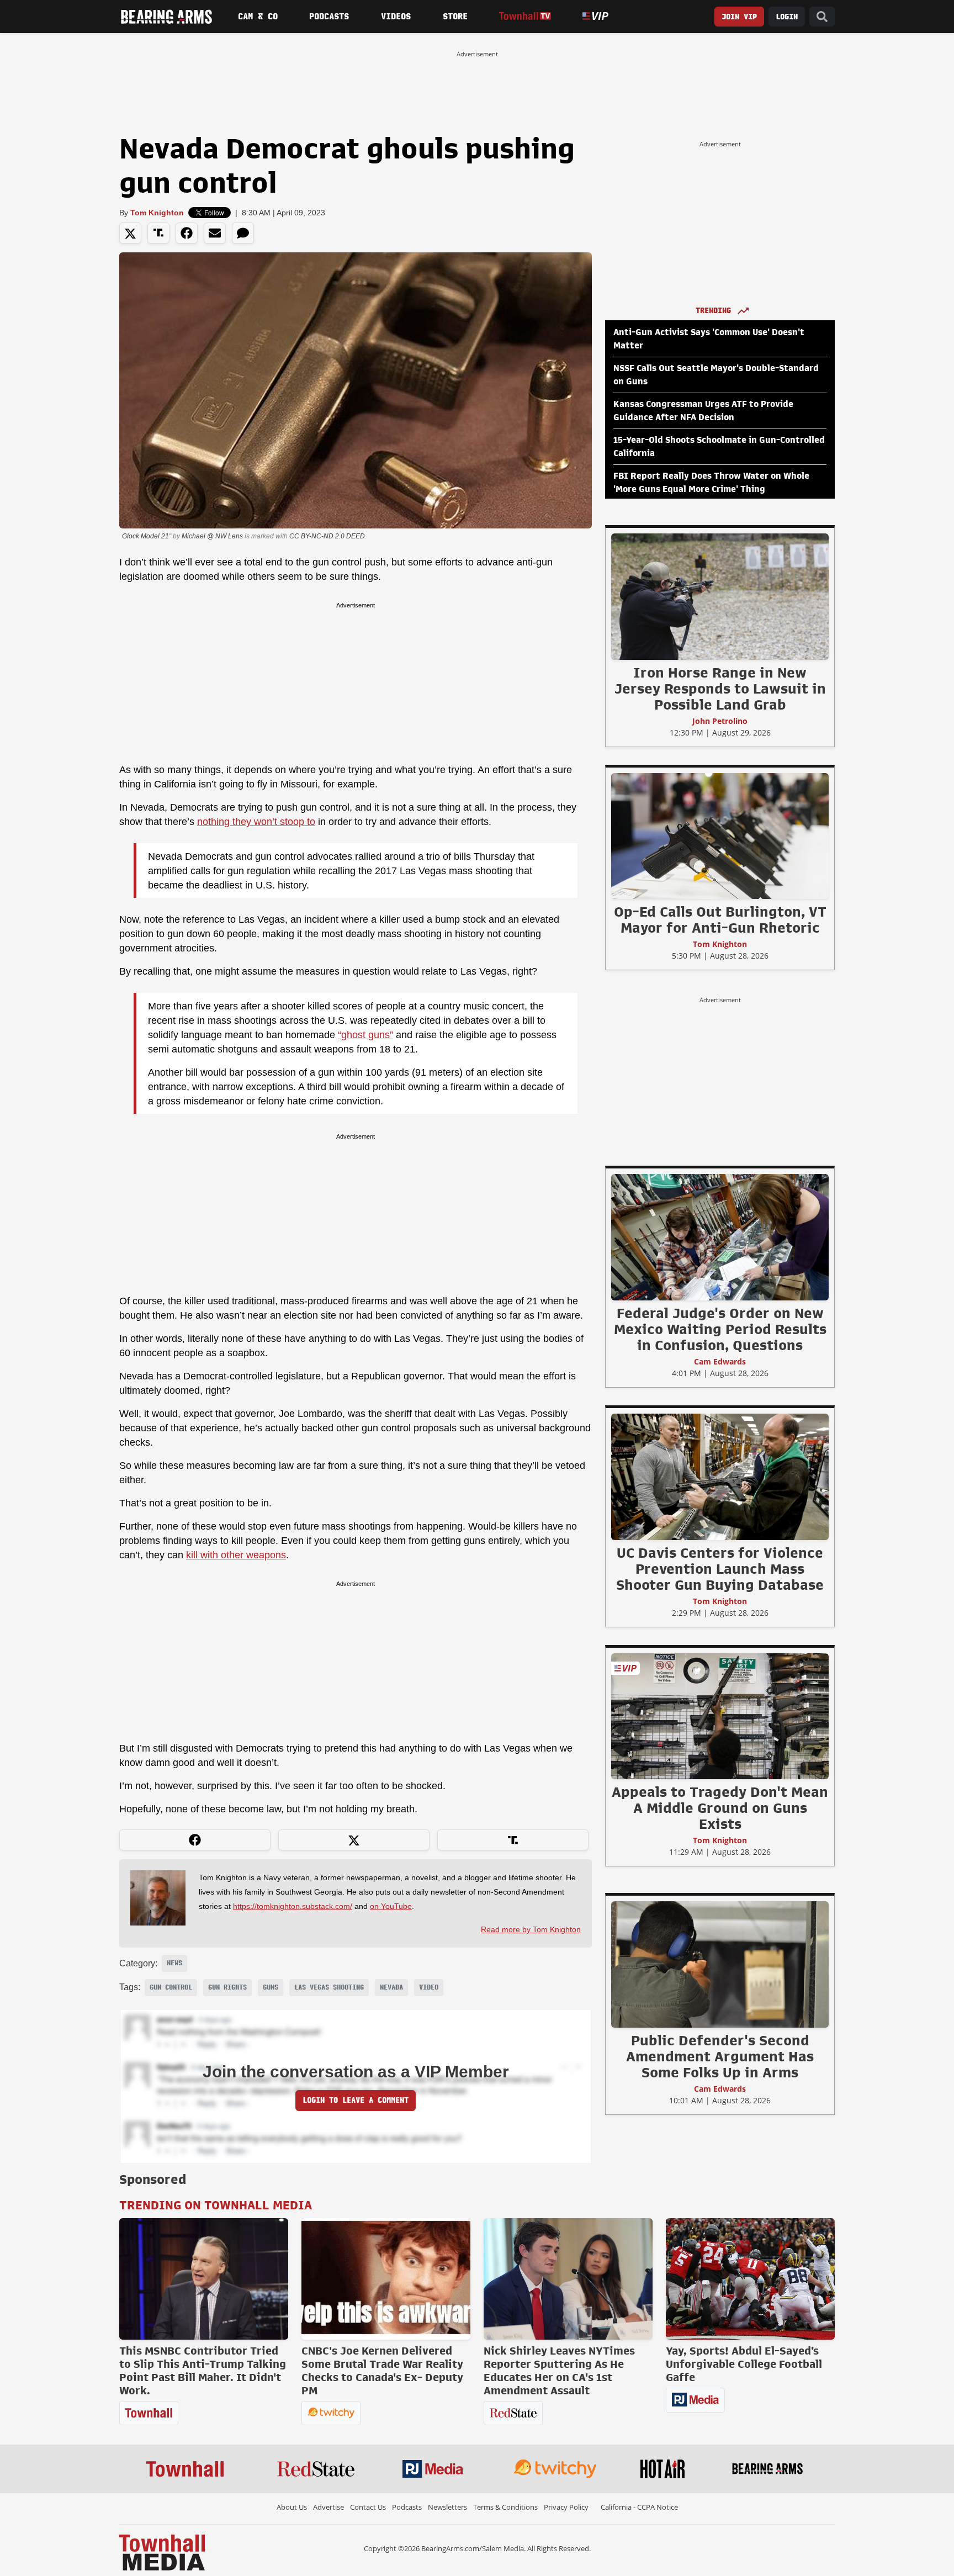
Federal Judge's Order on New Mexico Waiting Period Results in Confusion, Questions (720, 1329)
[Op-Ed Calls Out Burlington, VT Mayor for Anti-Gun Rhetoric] (720, 835)
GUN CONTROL (171, 1987)
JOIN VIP (739, 17)
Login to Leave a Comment (356, 2100)
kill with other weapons (236, 1555)
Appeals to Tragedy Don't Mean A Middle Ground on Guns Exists (720, 1808)
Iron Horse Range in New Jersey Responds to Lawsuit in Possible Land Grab (720, 689)
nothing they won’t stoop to (256, 822)
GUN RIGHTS (227, 1987)
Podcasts (329, 17)
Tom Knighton (157, 213)
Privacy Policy (566, 2507)
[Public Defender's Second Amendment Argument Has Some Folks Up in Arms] (720, 1964)
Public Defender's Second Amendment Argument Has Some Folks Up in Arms (720, 2056)
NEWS (174, 1963)
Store (455, 17)
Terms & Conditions (505, 2507)
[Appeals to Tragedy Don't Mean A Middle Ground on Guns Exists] (720, 1716)
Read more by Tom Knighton (531, 1929)
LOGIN (787, 17)
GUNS (271, 1987)
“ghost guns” (365, 1035)
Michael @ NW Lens (212, 536)
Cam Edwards (720, 1361)
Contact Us (368, 2507)
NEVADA (391, 1987)
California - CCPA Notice (639, 2507)
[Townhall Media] (162, 2552)
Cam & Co (258, 17)
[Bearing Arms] (166, 17)
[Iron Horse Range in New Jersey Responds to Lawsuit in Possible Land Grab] (720, 596)
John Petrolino (720, 721)
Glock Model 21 (145, 536)
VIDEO (429, 1987)
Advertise (328, 2507)
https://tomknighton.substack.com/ (293, 1906)
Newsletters (447, 2507)
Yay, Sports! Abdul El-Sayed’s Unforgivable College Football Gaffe (744, 2364)
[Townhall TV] (525, 16)
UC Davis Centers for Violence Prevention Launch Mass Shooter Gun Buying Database (720, 1569)
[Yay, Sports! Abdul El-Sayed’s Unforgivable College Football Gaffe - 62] (750, 2279)
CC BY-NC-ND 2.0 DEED (327, 536)
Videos (396, 17)
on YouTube (391, 1906)
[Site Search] (822, 17)
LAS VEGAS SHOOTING (329, 1987)
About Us (292, 2507)
